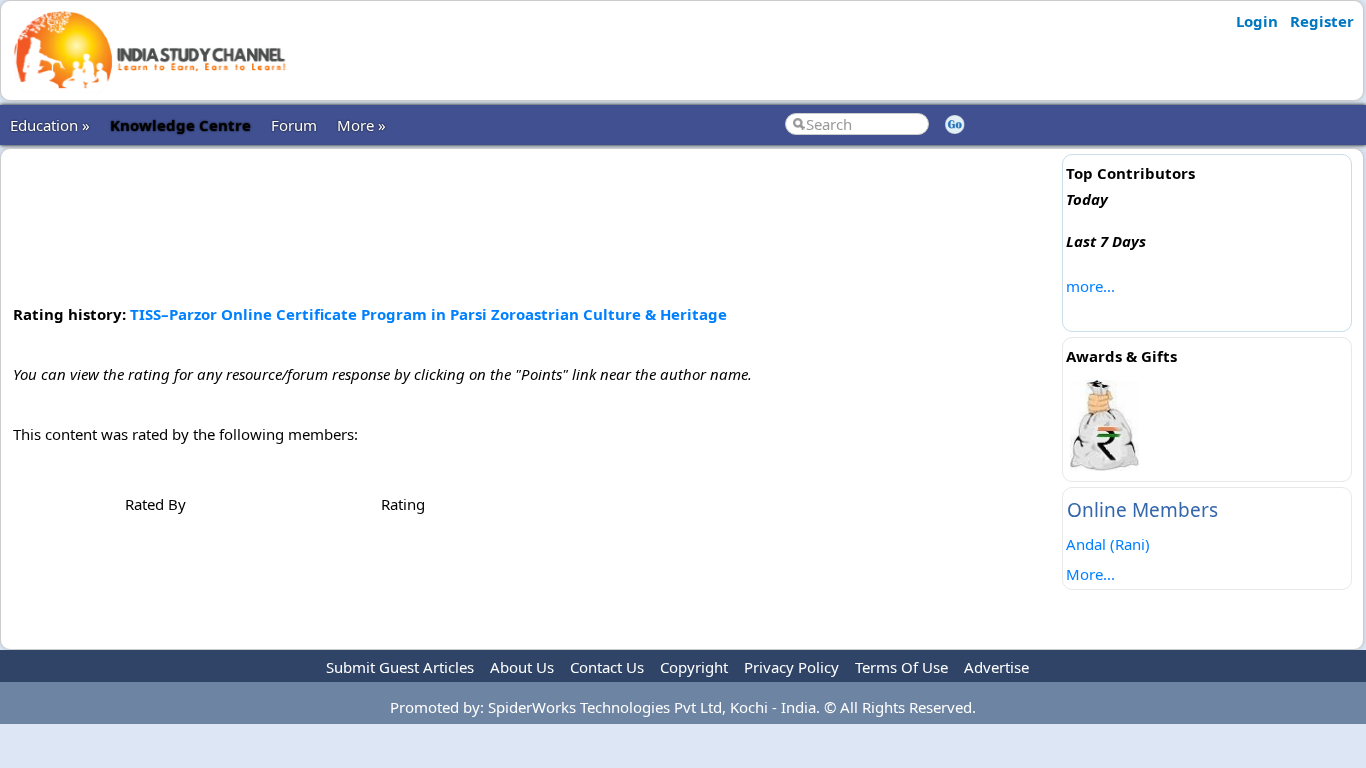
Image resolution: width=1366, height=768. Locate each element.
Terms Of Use (901, 667)
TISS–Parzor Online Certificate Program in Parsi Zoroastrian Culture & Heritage (428, 314)
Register (1322, 21)
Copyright (694, 667)
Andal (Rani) (1108, 544)
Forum (294, 125)
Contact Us (607, 667)
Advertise (996, 667)
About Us (522, 667)
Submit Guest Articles (400, 667)
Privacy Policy (791, 667)
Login (1257, 21)
